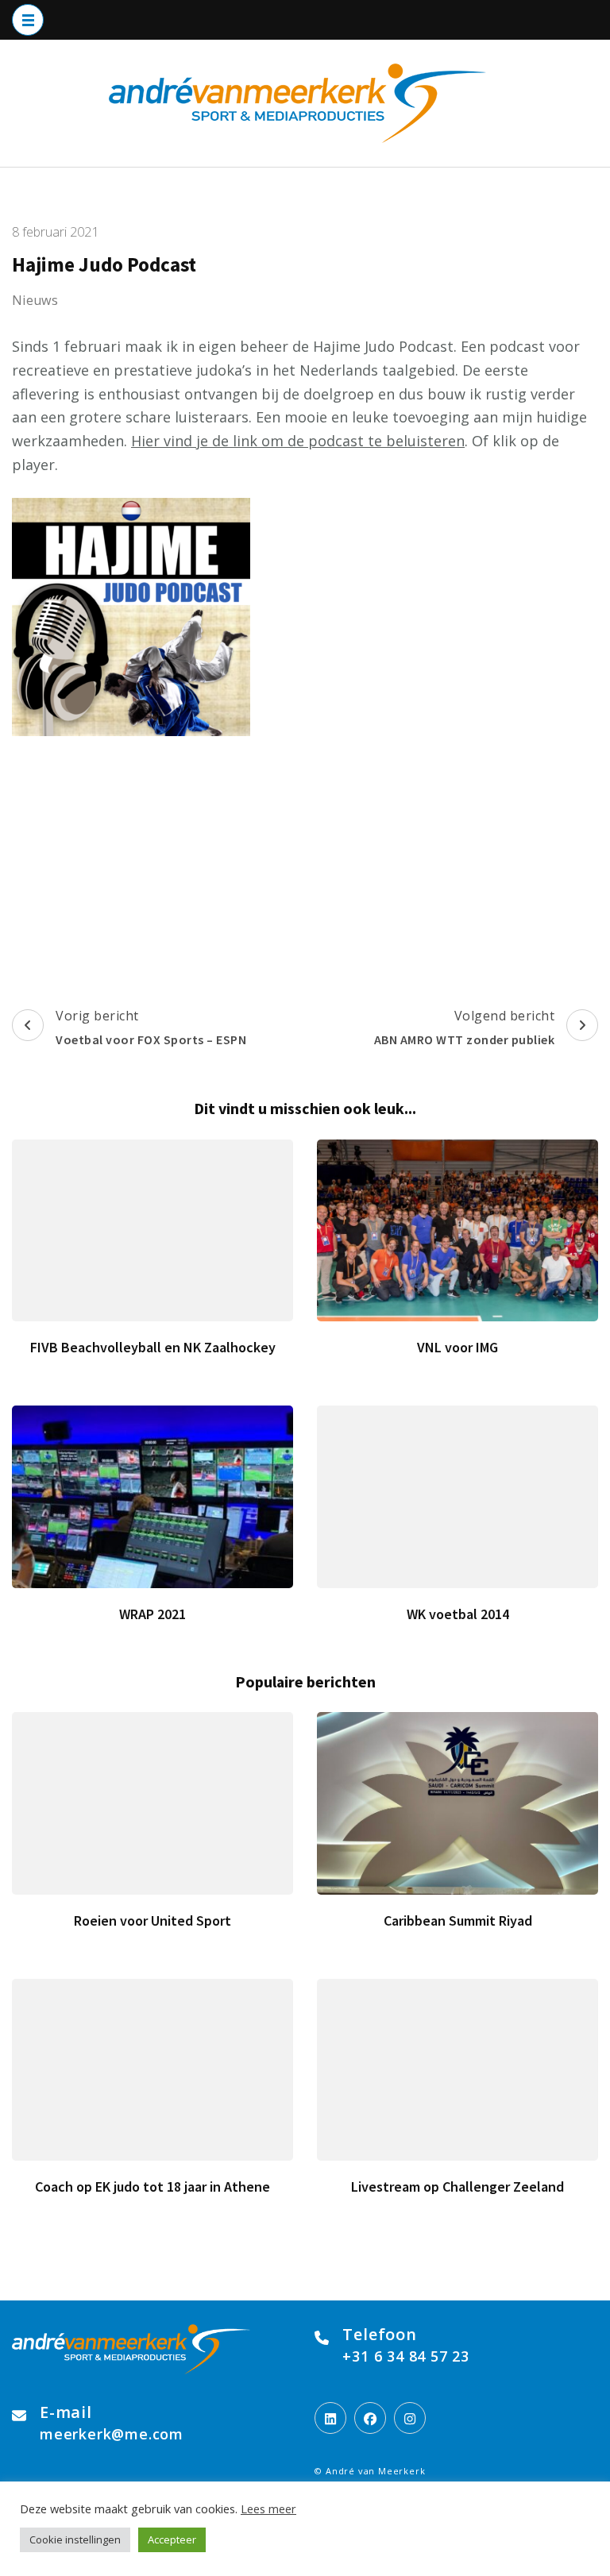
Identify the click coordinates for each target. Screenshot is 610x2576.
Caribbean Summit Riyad (458, 1920)
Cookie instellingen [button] (75, 2539)
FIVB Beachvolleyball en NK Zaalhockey (153, 1347)
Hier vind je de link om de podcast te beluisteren (298, 441)
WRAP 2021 (152, 1614)
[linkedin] (330, 2418)
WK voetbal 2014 (458, 1614)
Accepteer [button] (172, 2539)
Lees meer (268, 2509)
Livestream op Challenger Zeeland (457, 2187)
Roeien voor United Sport (152, 1920)
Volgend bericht (465, 1027)
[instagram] (410, 2418)
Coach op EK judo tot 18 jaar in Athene (152, 2187)
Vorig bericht (151, 1027)
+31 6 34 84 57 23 (406, 2356)
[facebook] (370, 2418)
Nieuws (35, 300)
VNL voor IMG (457, 1347)
